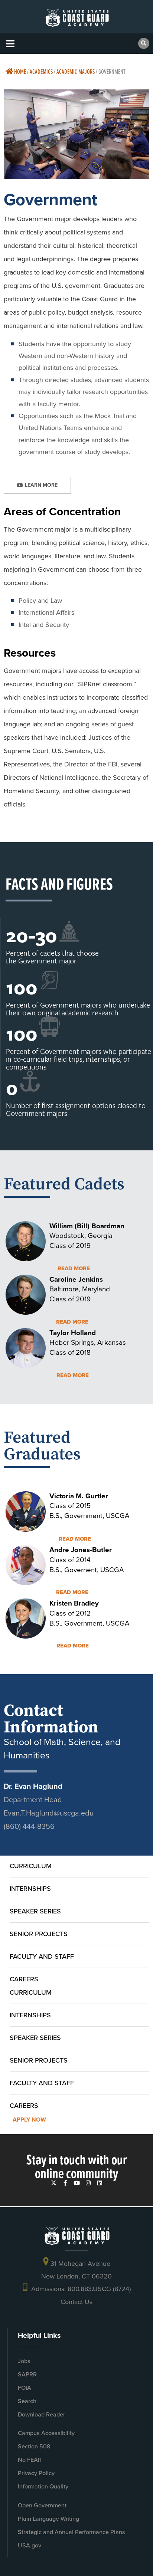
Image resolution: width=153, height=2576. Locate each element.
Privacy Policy (36, 2473)
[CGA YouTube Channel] (77, 2183)
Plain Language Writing (48, 2519)
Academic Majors (76, 71)
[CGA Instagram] (88, 2183)
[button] (10, 44)
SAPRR (27, 2374)
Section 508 (34, 2446)
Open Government (42, 2505)
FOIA (25, 2388)
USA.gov (30, 2545)
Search (27, 2401)
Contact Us (76, 2302)
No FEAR (30, 2460)
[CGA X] (54, 2183)
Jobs (24, 2361)
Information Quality (43, 2486)
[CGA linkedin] (100, 2183)
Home (19, 71)
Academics (41, 71)
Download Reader (41, 2414)
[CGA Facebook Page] (65, 2183)
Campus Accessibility (46, 2433)
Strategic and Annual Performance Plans (71, 2532)
